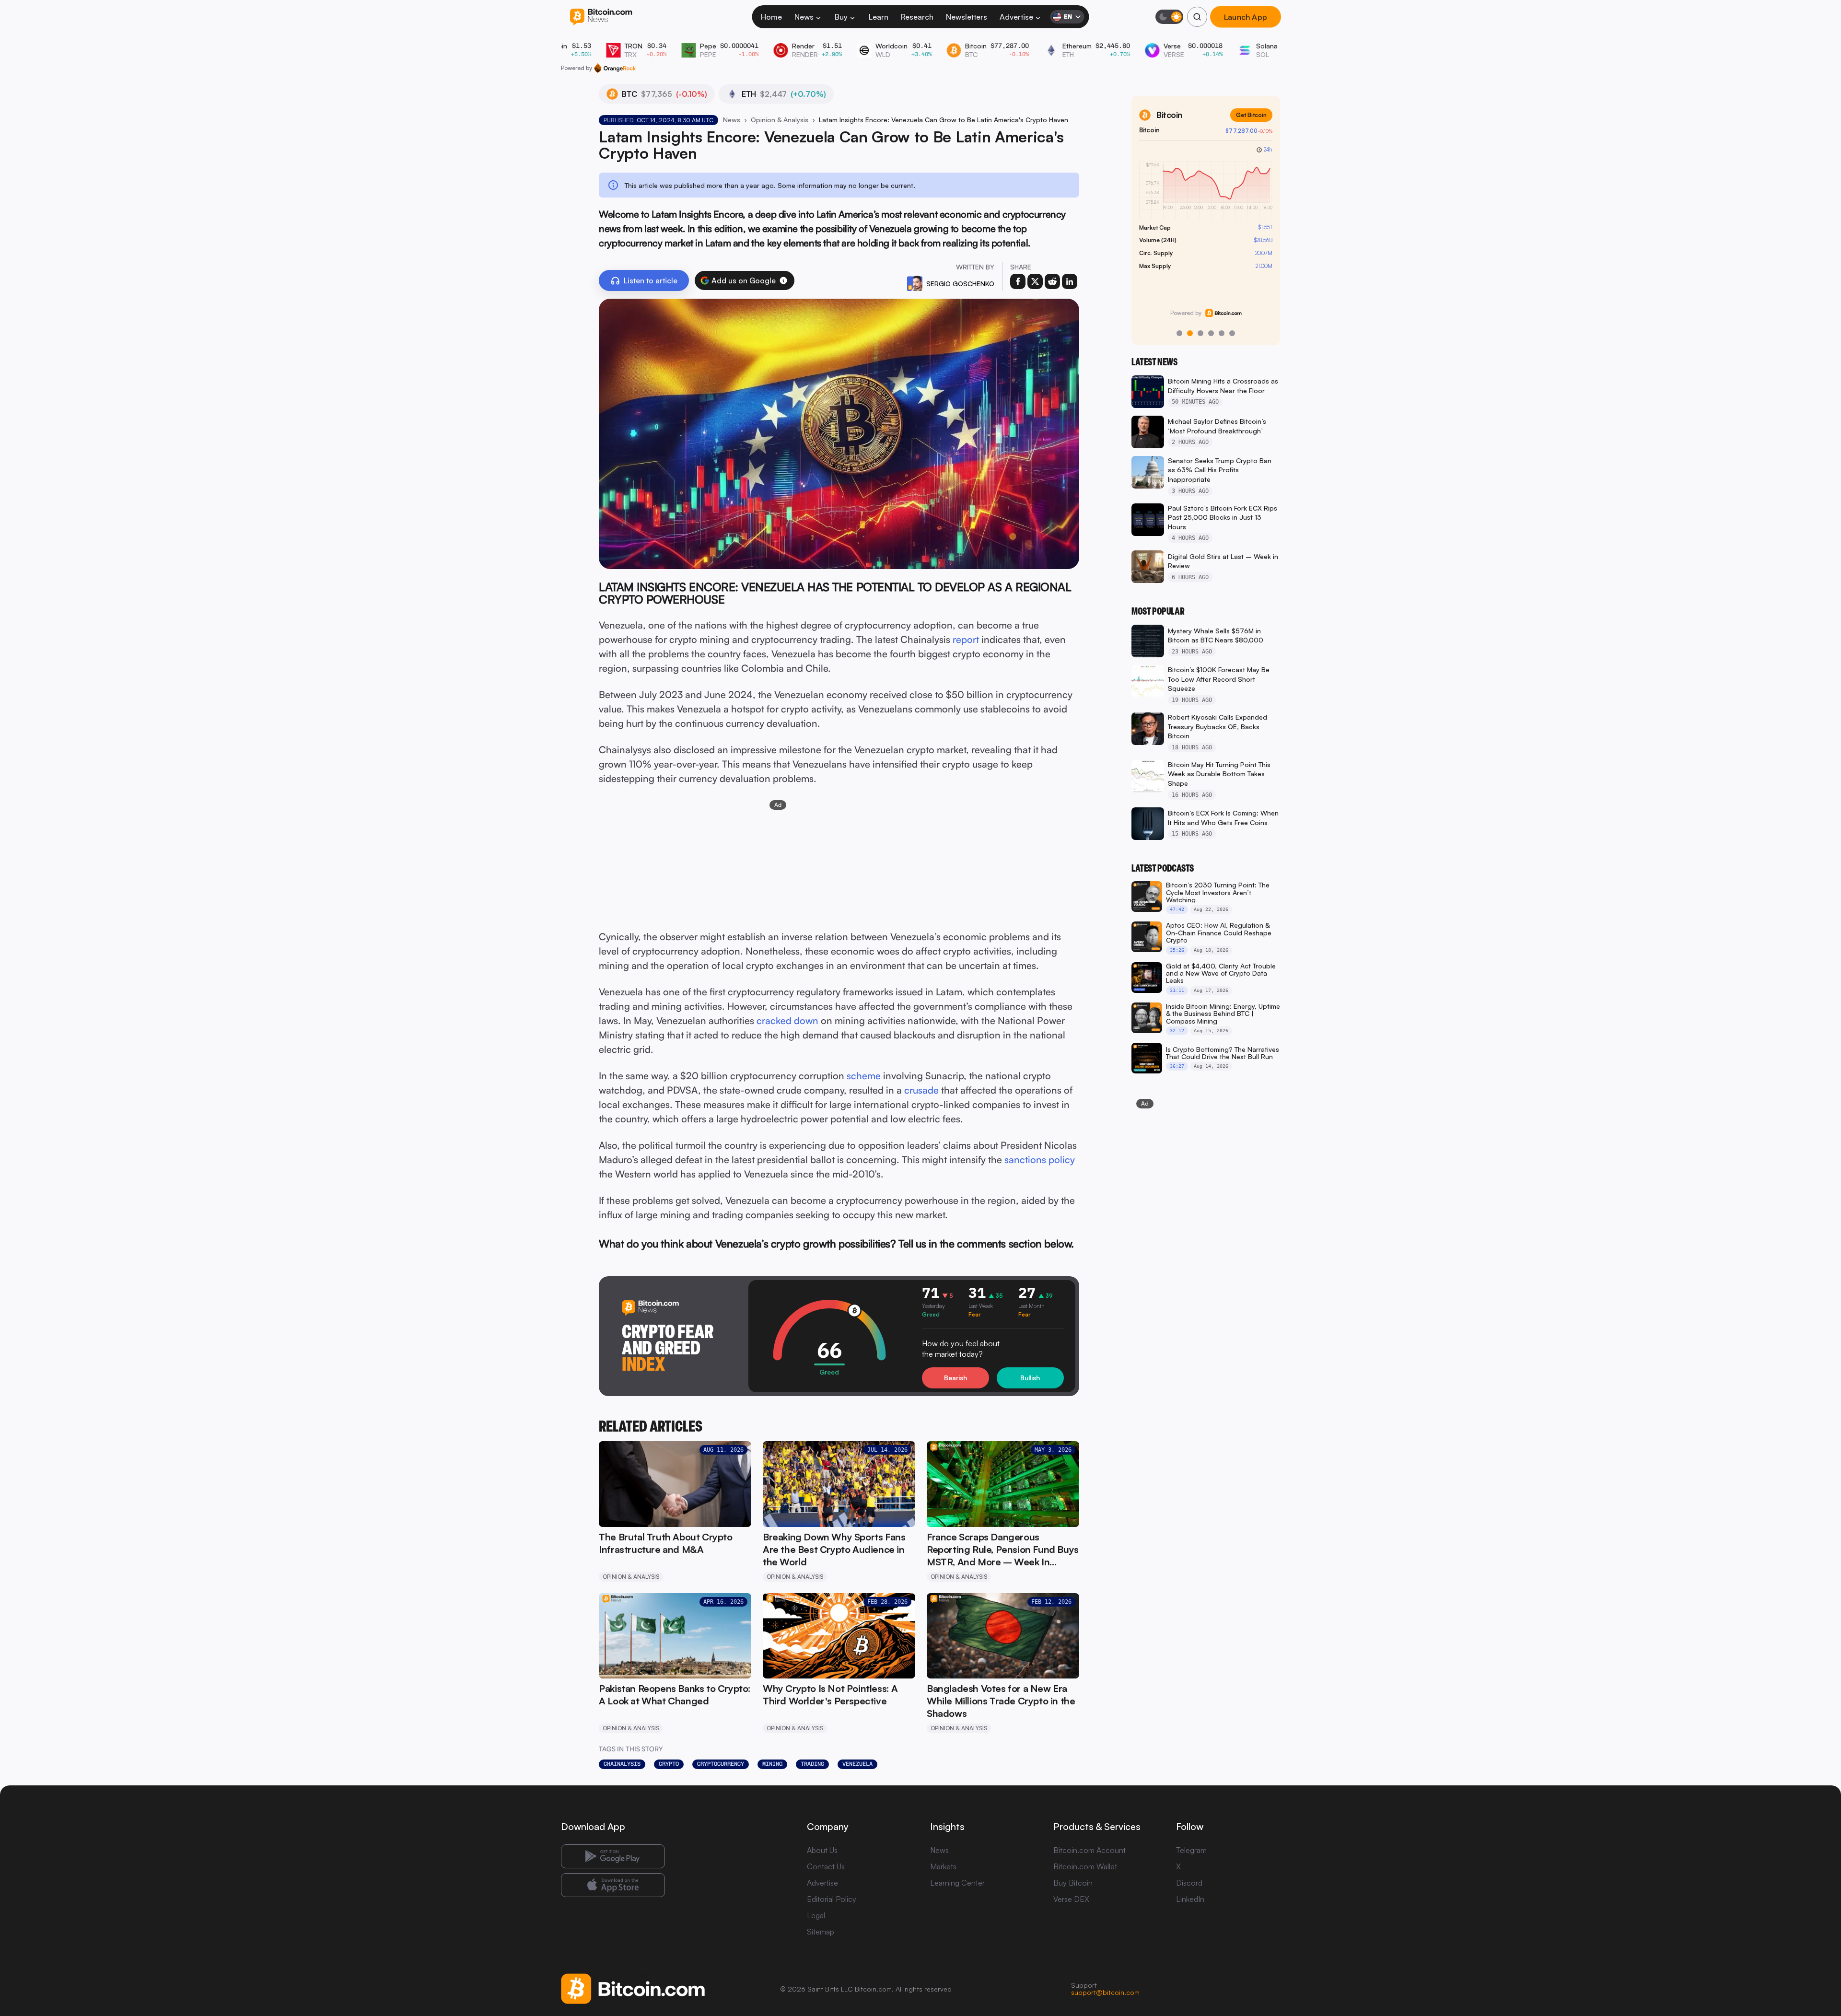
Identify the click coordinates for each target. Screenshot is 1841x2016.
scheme (864, 1076)
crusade (921, 1090)
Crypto (669, 1764)
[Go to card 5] (1222, 333)
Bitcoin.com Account (1089, 1850)
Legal (816, 1915)
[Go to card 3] (1200, 333)
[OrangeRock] (615, 68)
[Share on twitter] (1035, 281)
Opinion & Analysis (780, 120)
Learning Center (957, 1883)
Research (917, 17)
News (804, 17)
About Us (822, 1850)
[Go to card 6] (1232, 333)
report (966, 639)
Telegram (1191, 1850)
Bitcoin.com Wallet (1085, 1866)
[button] (783, 280)
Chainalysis (622, 1764)
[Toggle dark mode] (1169, 17)
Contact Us (826, 1866)
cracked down (787, 1020)
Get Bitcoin (1251, 115)
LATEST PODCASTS (1163, 868)
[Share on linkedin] (1070, 281)
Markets (943, 1866)
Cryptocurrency (721, 1764)
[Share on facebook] (1018, 281)
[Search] (1197, 17)
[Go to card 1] (1179, 333)
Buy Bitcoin (1073, 1883)
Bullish (1030, 1378)
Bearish (955, 1378)
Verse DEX (1071, 1899)
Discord (1189, 1883)
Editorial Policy (832, 1899)
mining (772, 1764)
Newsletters (967, 17)
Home (771, 17)
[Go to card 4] (1211, 333)
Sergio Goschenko (960, 284)
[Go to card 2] (1190, 333)
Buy (841, 17)
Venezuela (857, 1764)
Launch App (1246, 17)
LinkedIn (1190, 1899)
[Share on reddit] (1052, 281)
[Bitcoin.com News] (601, 17)
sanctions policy (1040, 1159)
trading (812, 1764)
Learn (879, 17)
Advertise (1016, 17)
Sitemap (821, 1932)
